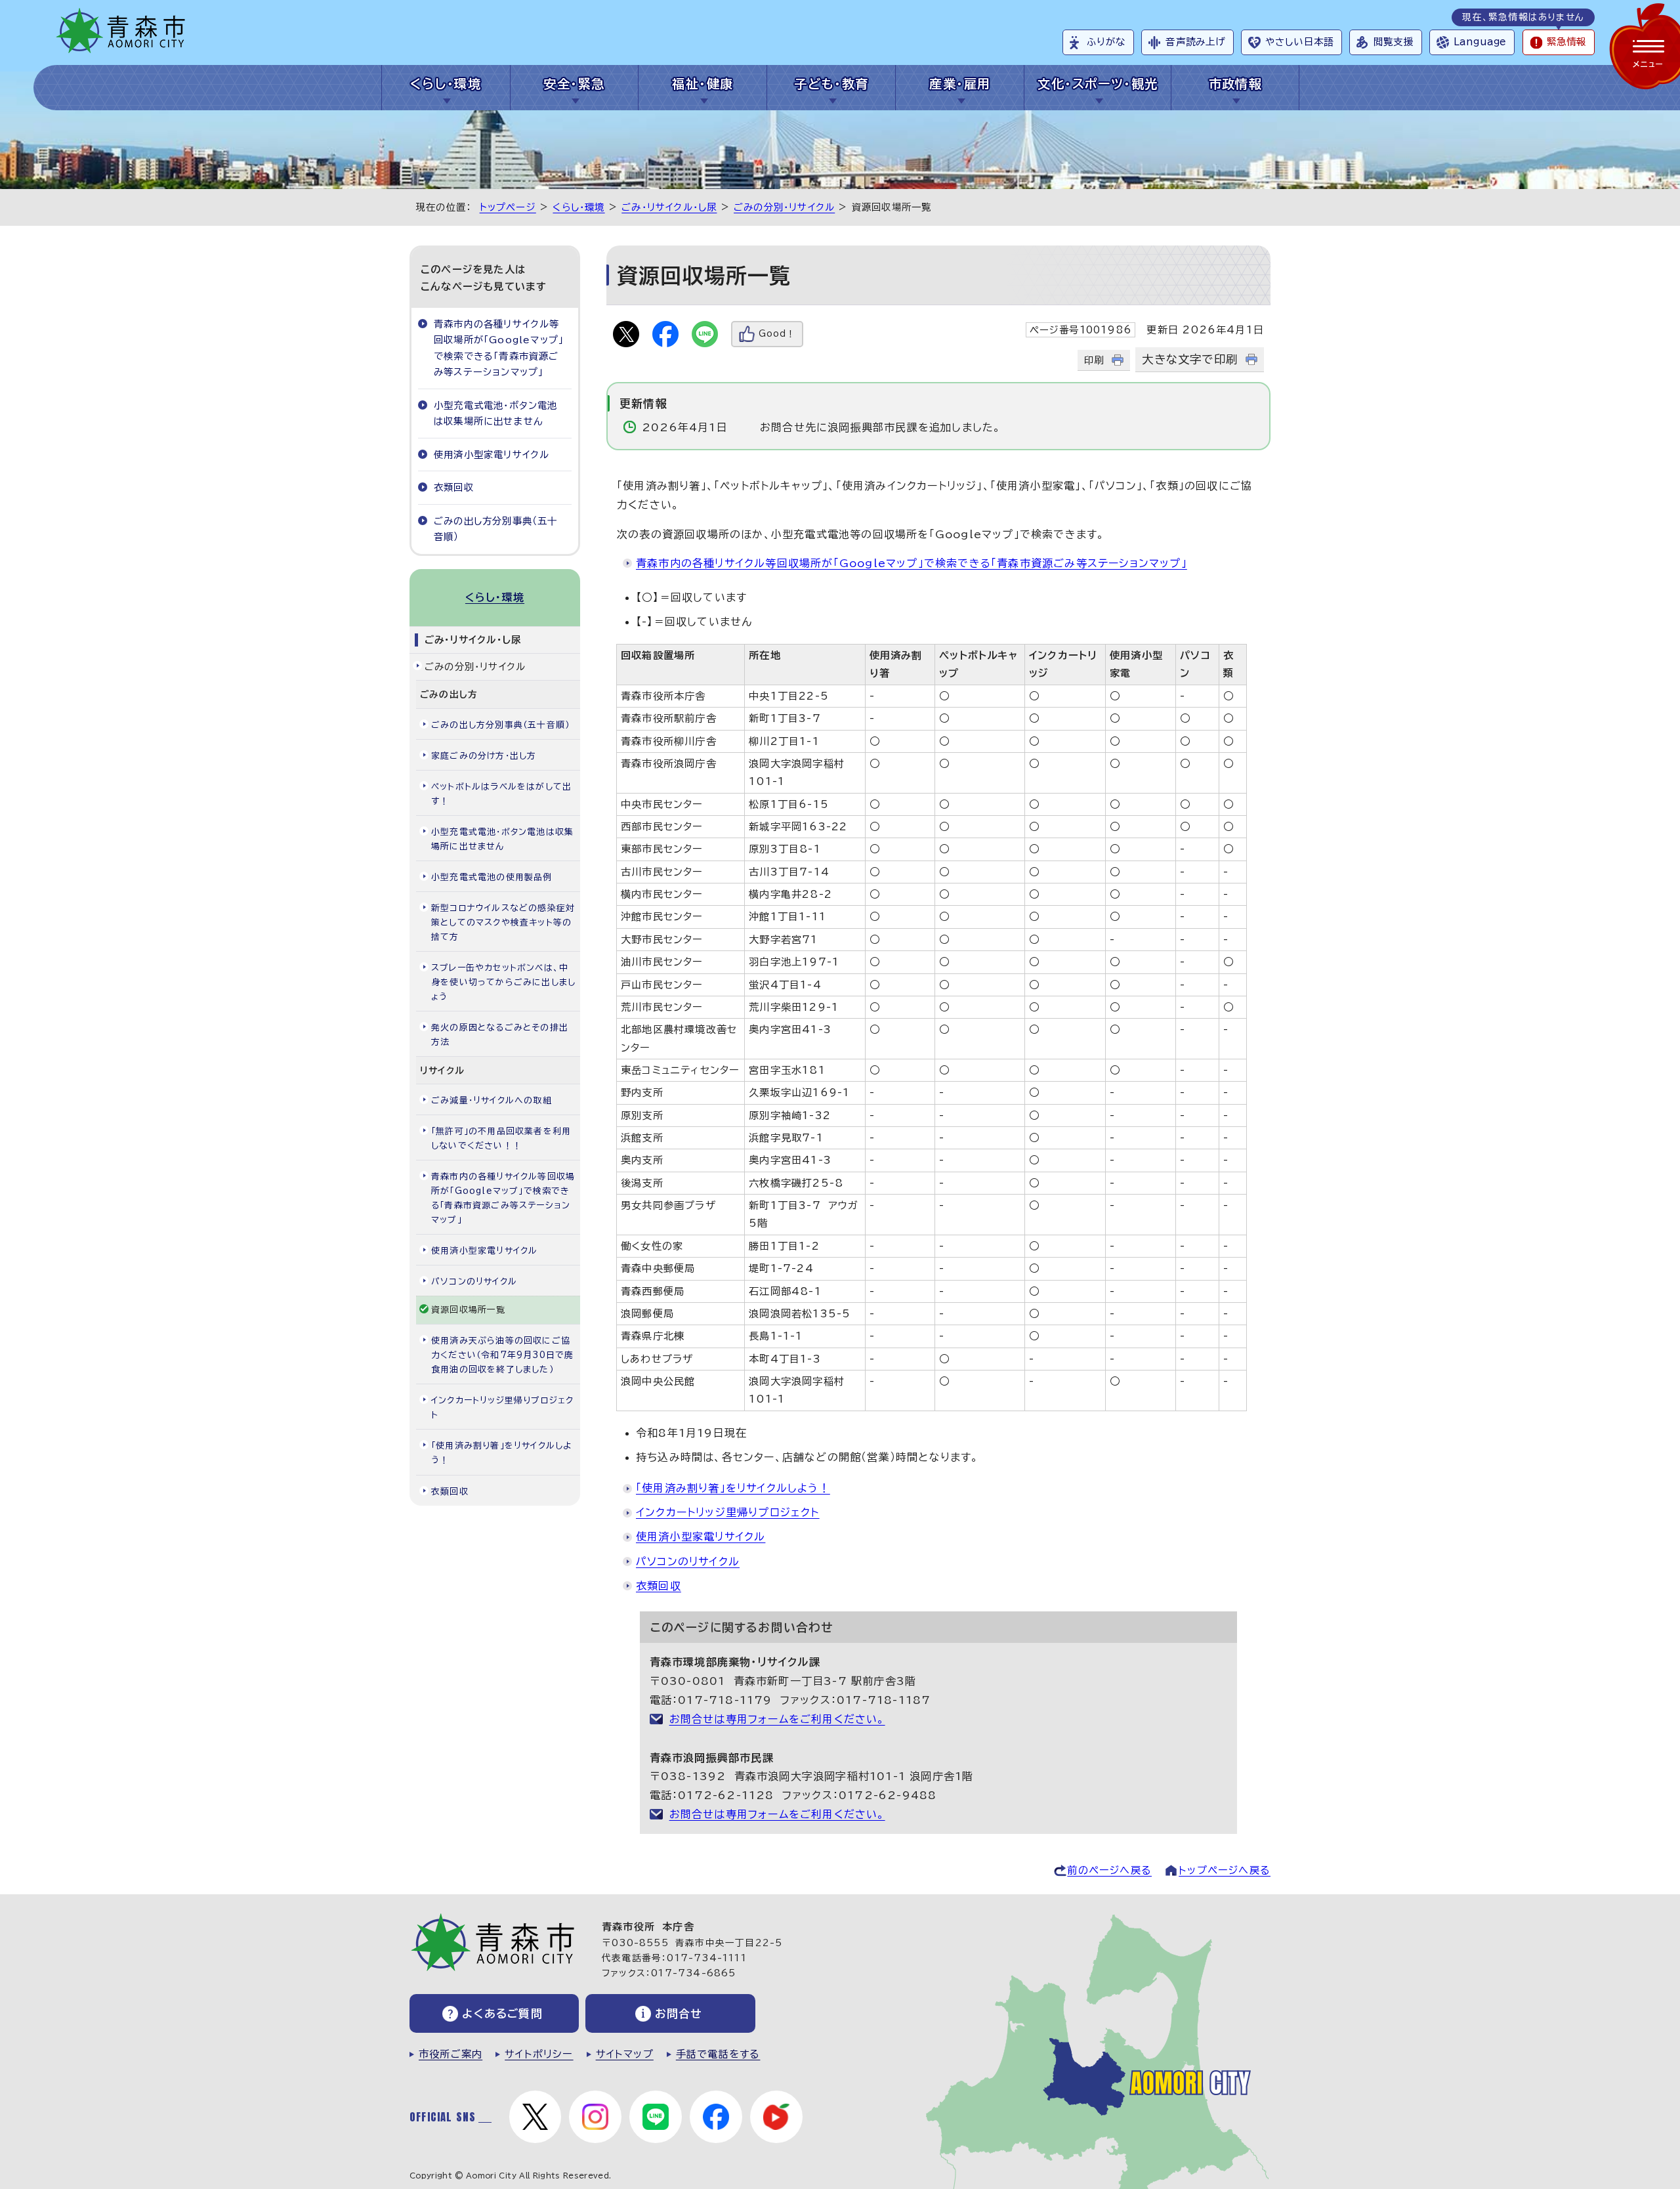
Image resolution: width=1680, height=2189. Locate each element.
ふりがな (1106, 42)
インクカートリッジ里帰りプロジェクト (728, 1512)
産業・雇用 (960, 84)
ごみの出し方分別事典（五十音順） (496, 529)
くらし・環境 (446, 84)
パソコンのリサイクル (688, 1562)
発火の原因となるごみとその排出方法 (500, 1035)
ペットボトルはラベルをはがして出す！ (501, 794)
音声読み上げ (1195, 42)
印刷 (1094, 360)
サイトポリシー (539, 2054)
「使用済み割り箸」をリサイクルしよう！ (733, 1488)
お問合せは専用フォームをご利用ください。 (777, 1719)
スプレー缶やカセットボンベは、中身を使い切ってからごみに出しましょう (503, 982)
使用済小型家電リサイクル (701, 1537)
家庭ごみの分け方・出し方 (484, 756)
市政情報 (1236, 84)
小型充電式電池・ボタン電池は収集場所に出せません (496, 413)
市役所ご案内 (451, 2054)
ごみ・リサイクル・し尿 (669, 207)
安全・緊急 (574, 84)
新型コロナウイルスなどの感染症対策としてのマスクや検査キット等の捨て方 (503, 923)
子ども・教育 (831, 84)
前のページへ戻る (1109, 1870)
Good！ (777, 334)
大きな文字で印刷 (1190, 359)
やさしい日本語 (1299, 42)
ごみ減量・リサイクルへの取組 (492, 1100)
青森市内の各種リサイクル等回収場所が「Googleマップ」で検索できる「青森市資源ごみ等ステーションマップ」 (912, 563)
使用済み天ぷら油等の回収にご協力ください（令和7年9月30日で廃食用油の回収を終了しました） (502, 1355)
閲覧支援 (1394, 42)
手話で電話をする (718, 2054)
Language (1480, 42)
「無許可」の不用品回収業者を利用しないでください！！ (501, 1138)
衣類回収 (659, 1586)
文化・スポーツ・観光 (1098, 84)
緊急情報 (1566, 42)
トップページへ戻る (1225, 1870)
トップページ (508, 207)
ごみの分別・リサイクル (784, 207)
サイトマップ (625, 2054)
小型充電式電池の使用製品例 (492, 877)
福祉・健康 (703, 84)
